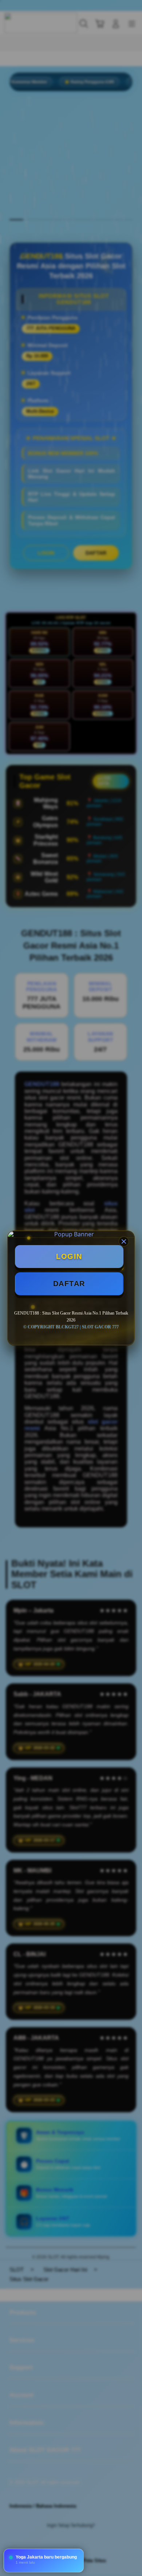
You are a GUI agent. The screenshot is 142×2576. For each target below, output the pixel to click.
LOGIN (69, 1256)
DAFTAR (69, 1284)
